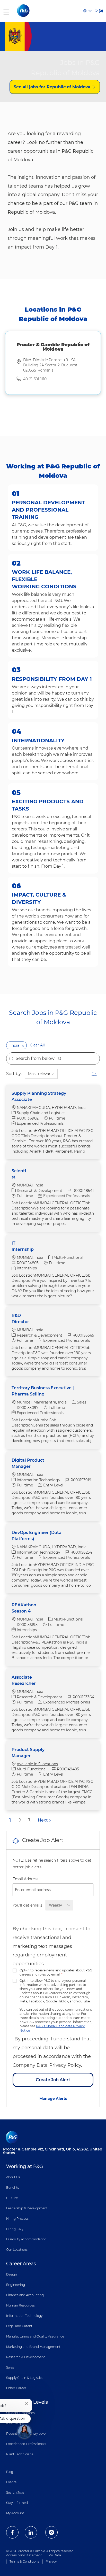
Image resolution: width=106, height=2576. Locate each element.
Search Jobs (15, 2492)
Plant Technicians (20, 2454)
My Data (55, 2555)
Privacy (51, 2561)
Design (12, 2274)
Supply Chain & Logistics (25, 2378)
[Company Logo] (24, 11)
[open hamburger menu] (6, 11)
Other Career (16, 2388)
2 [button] (20, 1821)
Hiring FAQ (15, 2229)
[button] (23, 1045)
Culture (12, 2198)
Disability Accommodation (26, 2239)
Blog (10, 2472)
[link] (53, 2099)
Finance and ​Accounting (25, 2295)
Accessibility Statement (24, 2555)
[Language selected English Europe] (87, 11)
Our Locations (17, 2250)
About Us (13, 2177)
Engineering (16, 2285)
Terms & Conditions (24, 2561)
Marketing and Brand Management (33, 2347)
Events (11, 2482)
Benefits (13, 2188)
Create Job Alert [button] (53, 2080)
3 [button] (29, 1821)
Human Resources (20, 2305)
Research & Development (26, 2357)
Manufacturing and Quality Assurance (35, 2336)
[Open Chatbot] (24, 2431)
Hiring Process (17, 2219)
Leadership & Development (27, 2208)
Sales (10, 2367)
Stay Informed (17, 2503)
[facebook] (12, 2532)
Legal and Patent (19, 2326)
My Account (15, 2513)
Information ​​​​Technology (24, 2316)
